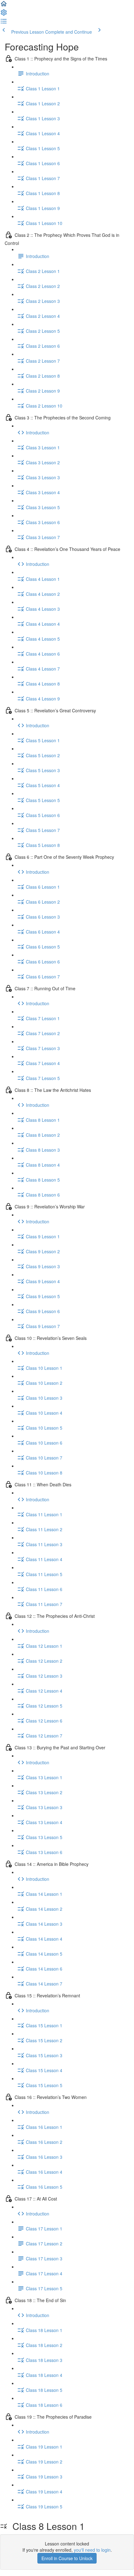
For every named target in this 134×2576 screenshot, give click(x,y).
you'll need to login (92, 2550)
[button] (4, 6)
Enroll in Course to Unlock (67, 2558)
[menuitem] (4, 14)
